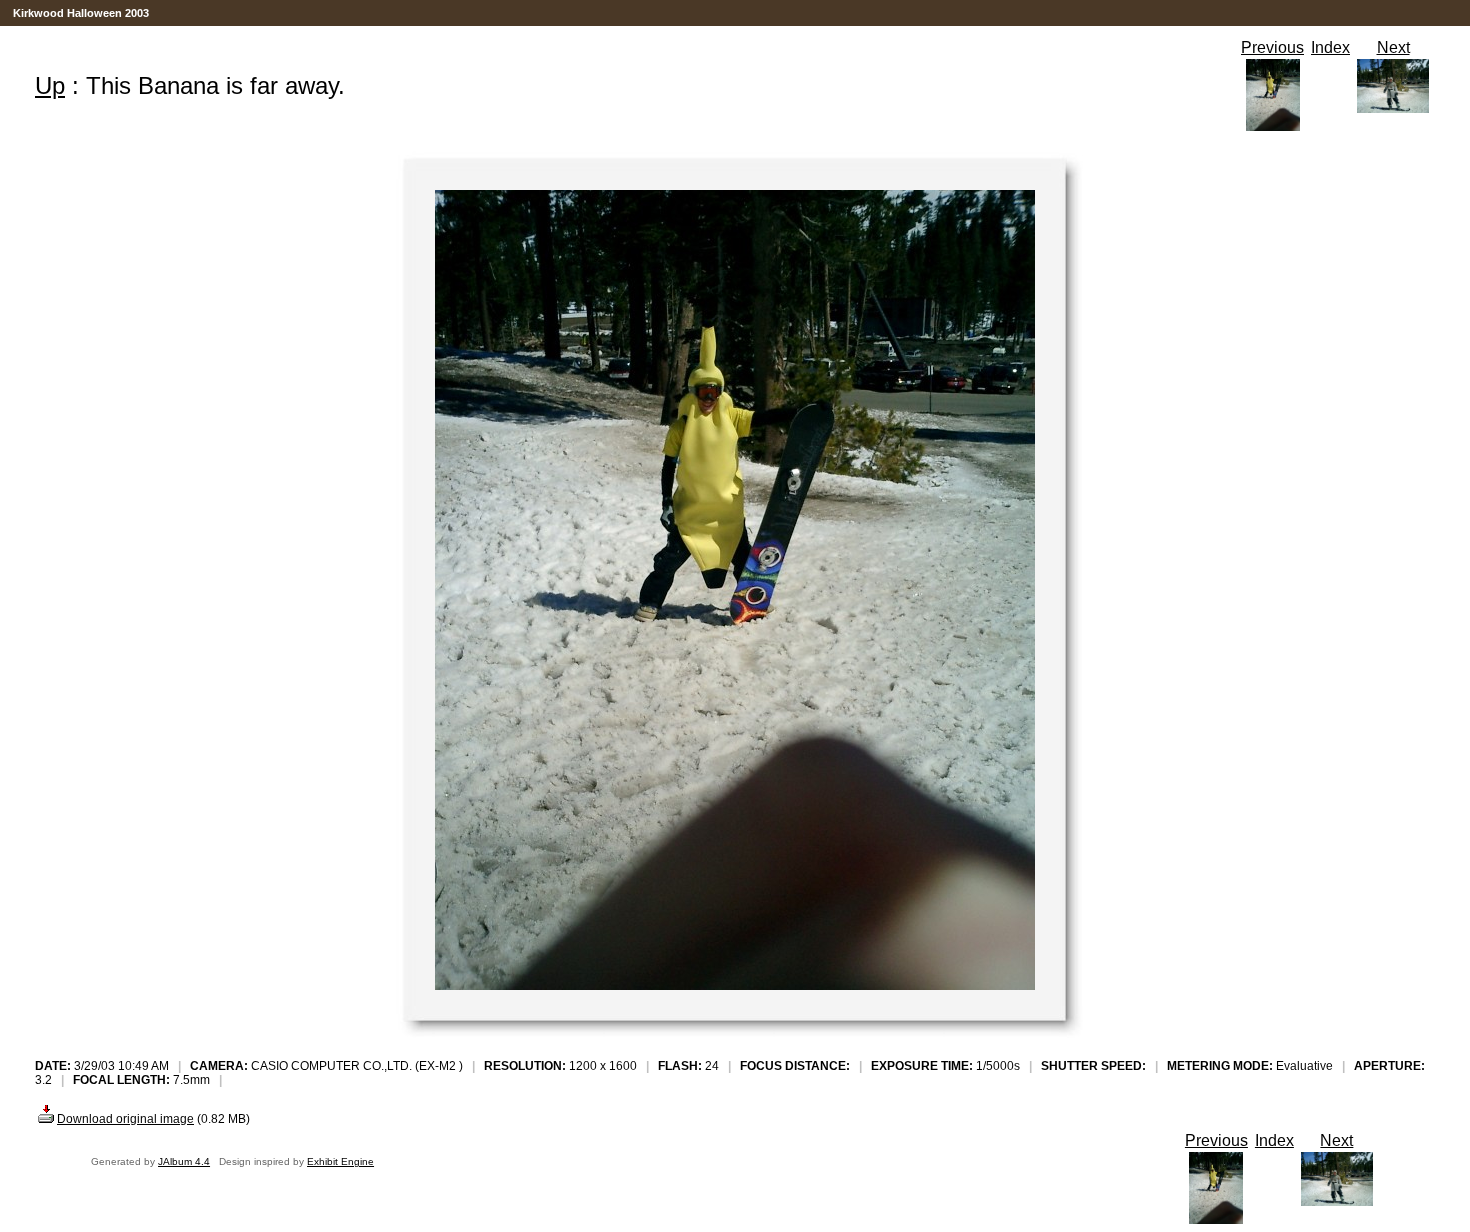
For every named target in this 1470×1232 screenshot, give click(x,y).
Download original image (125, 1119)
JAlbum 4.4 (184, 1161)
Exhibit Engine (340, 1161)
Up (50, 85)
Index (1330, 47)
